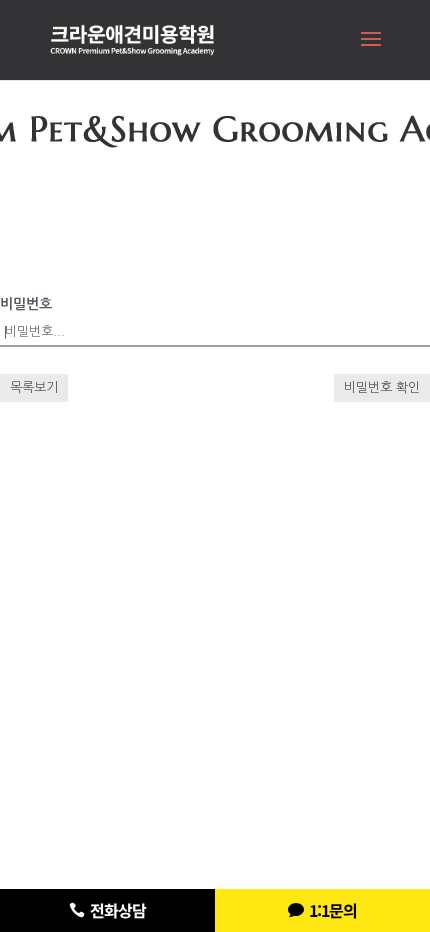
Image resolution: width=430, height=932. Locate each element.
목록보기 (34, 387)
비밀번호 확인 (382, 387)
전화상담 (118, 910)
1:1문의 (333, 910)
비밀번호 (26, 304)
